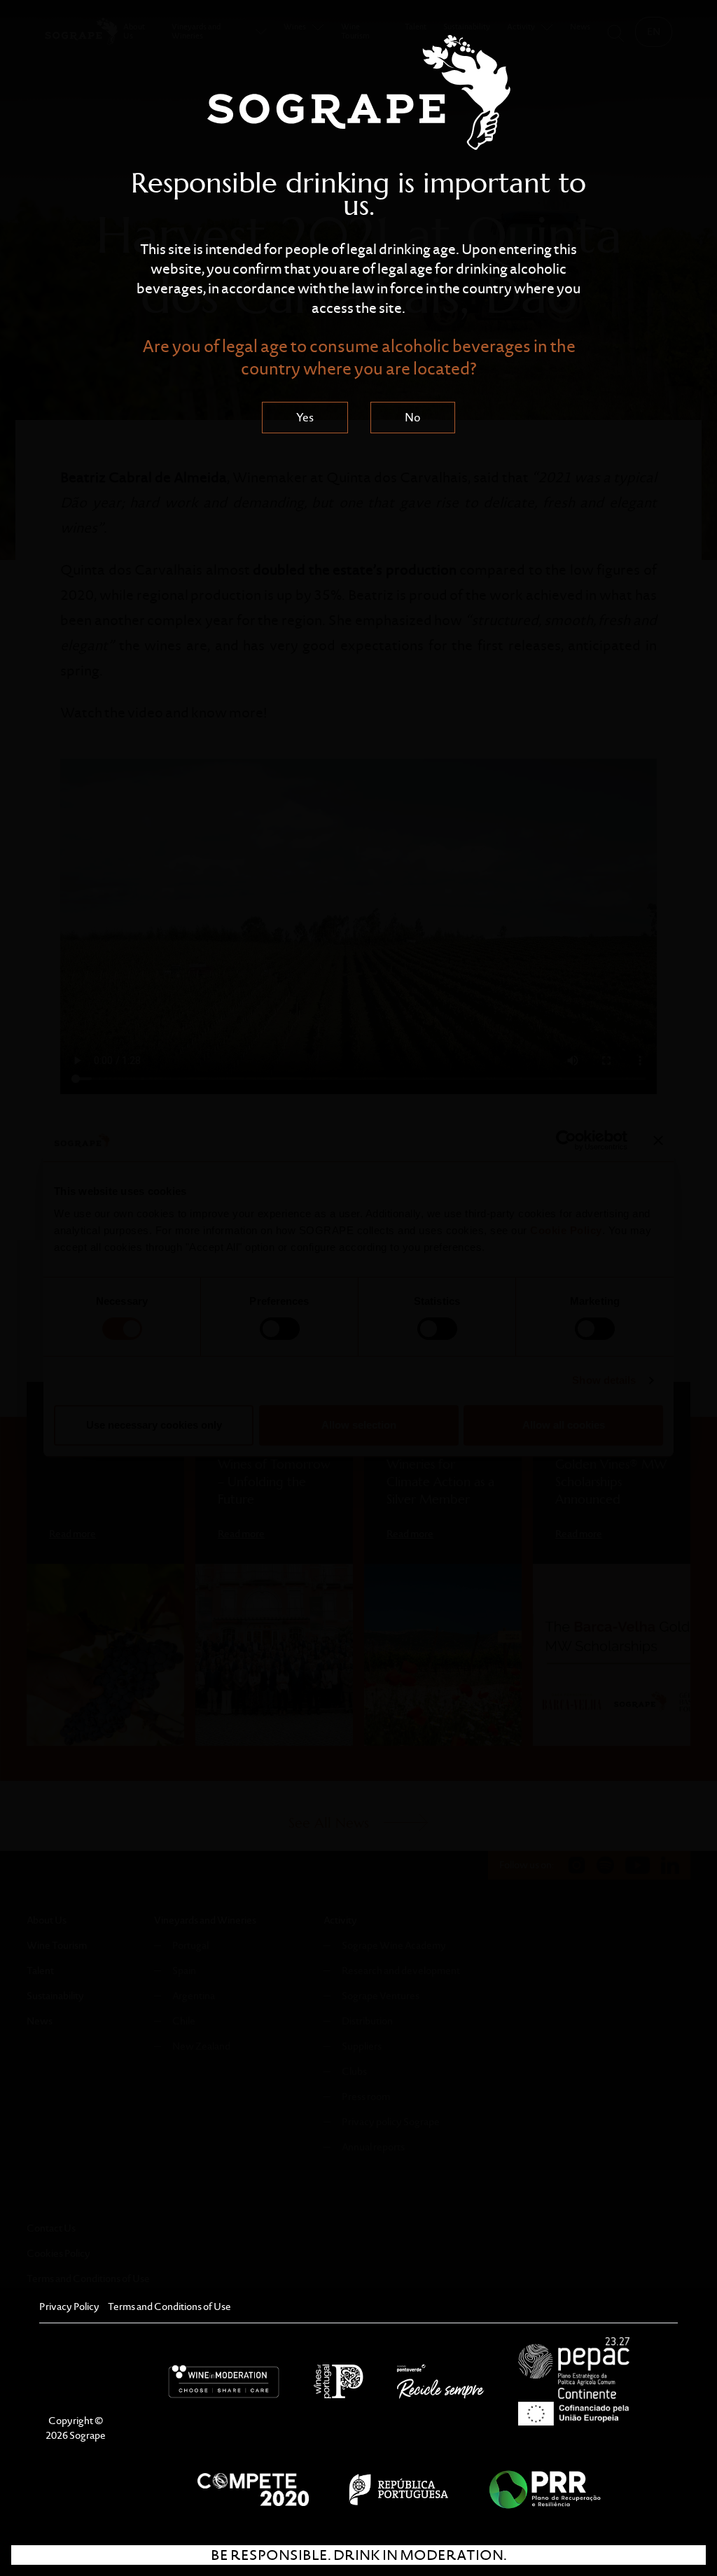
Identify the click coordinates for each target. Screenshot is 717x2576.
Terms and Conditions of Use (169, 2306)
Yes (305, 418)
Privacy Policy (69, 2306)
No (413, 418)
